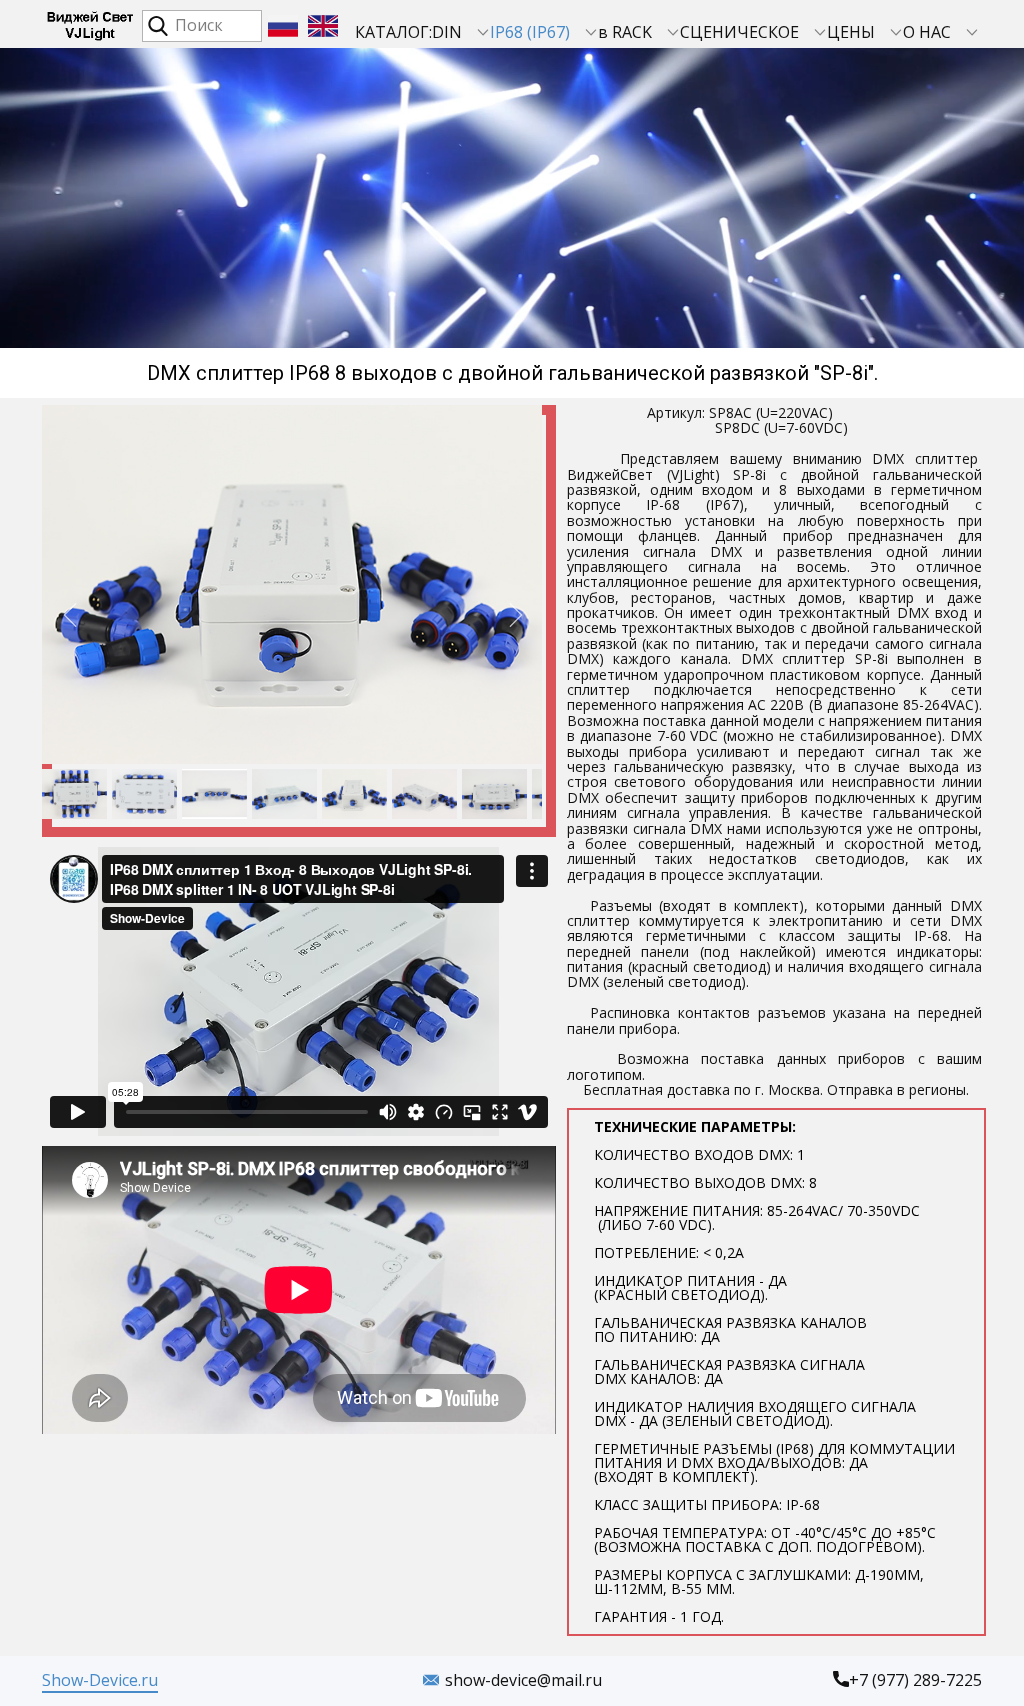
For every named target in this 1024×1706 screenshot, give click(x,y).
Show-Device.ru (100, 1680)
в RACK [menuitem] (625, 32)
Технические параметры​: (776, 1371)
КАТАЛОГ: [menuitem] (393, 32)
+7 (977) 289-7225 (915, 1680)
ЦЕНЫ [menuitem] (851, 32)
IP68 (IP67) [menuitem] (530, 32)
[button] (70, 615)
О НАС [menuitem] (927, 32)
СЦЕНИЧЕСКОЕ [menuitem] (739, 32)
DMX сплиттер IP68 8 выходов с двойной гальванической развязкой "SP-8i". (512, 373)
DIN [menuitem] (447, 32)
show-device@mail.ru (523, 1680)
